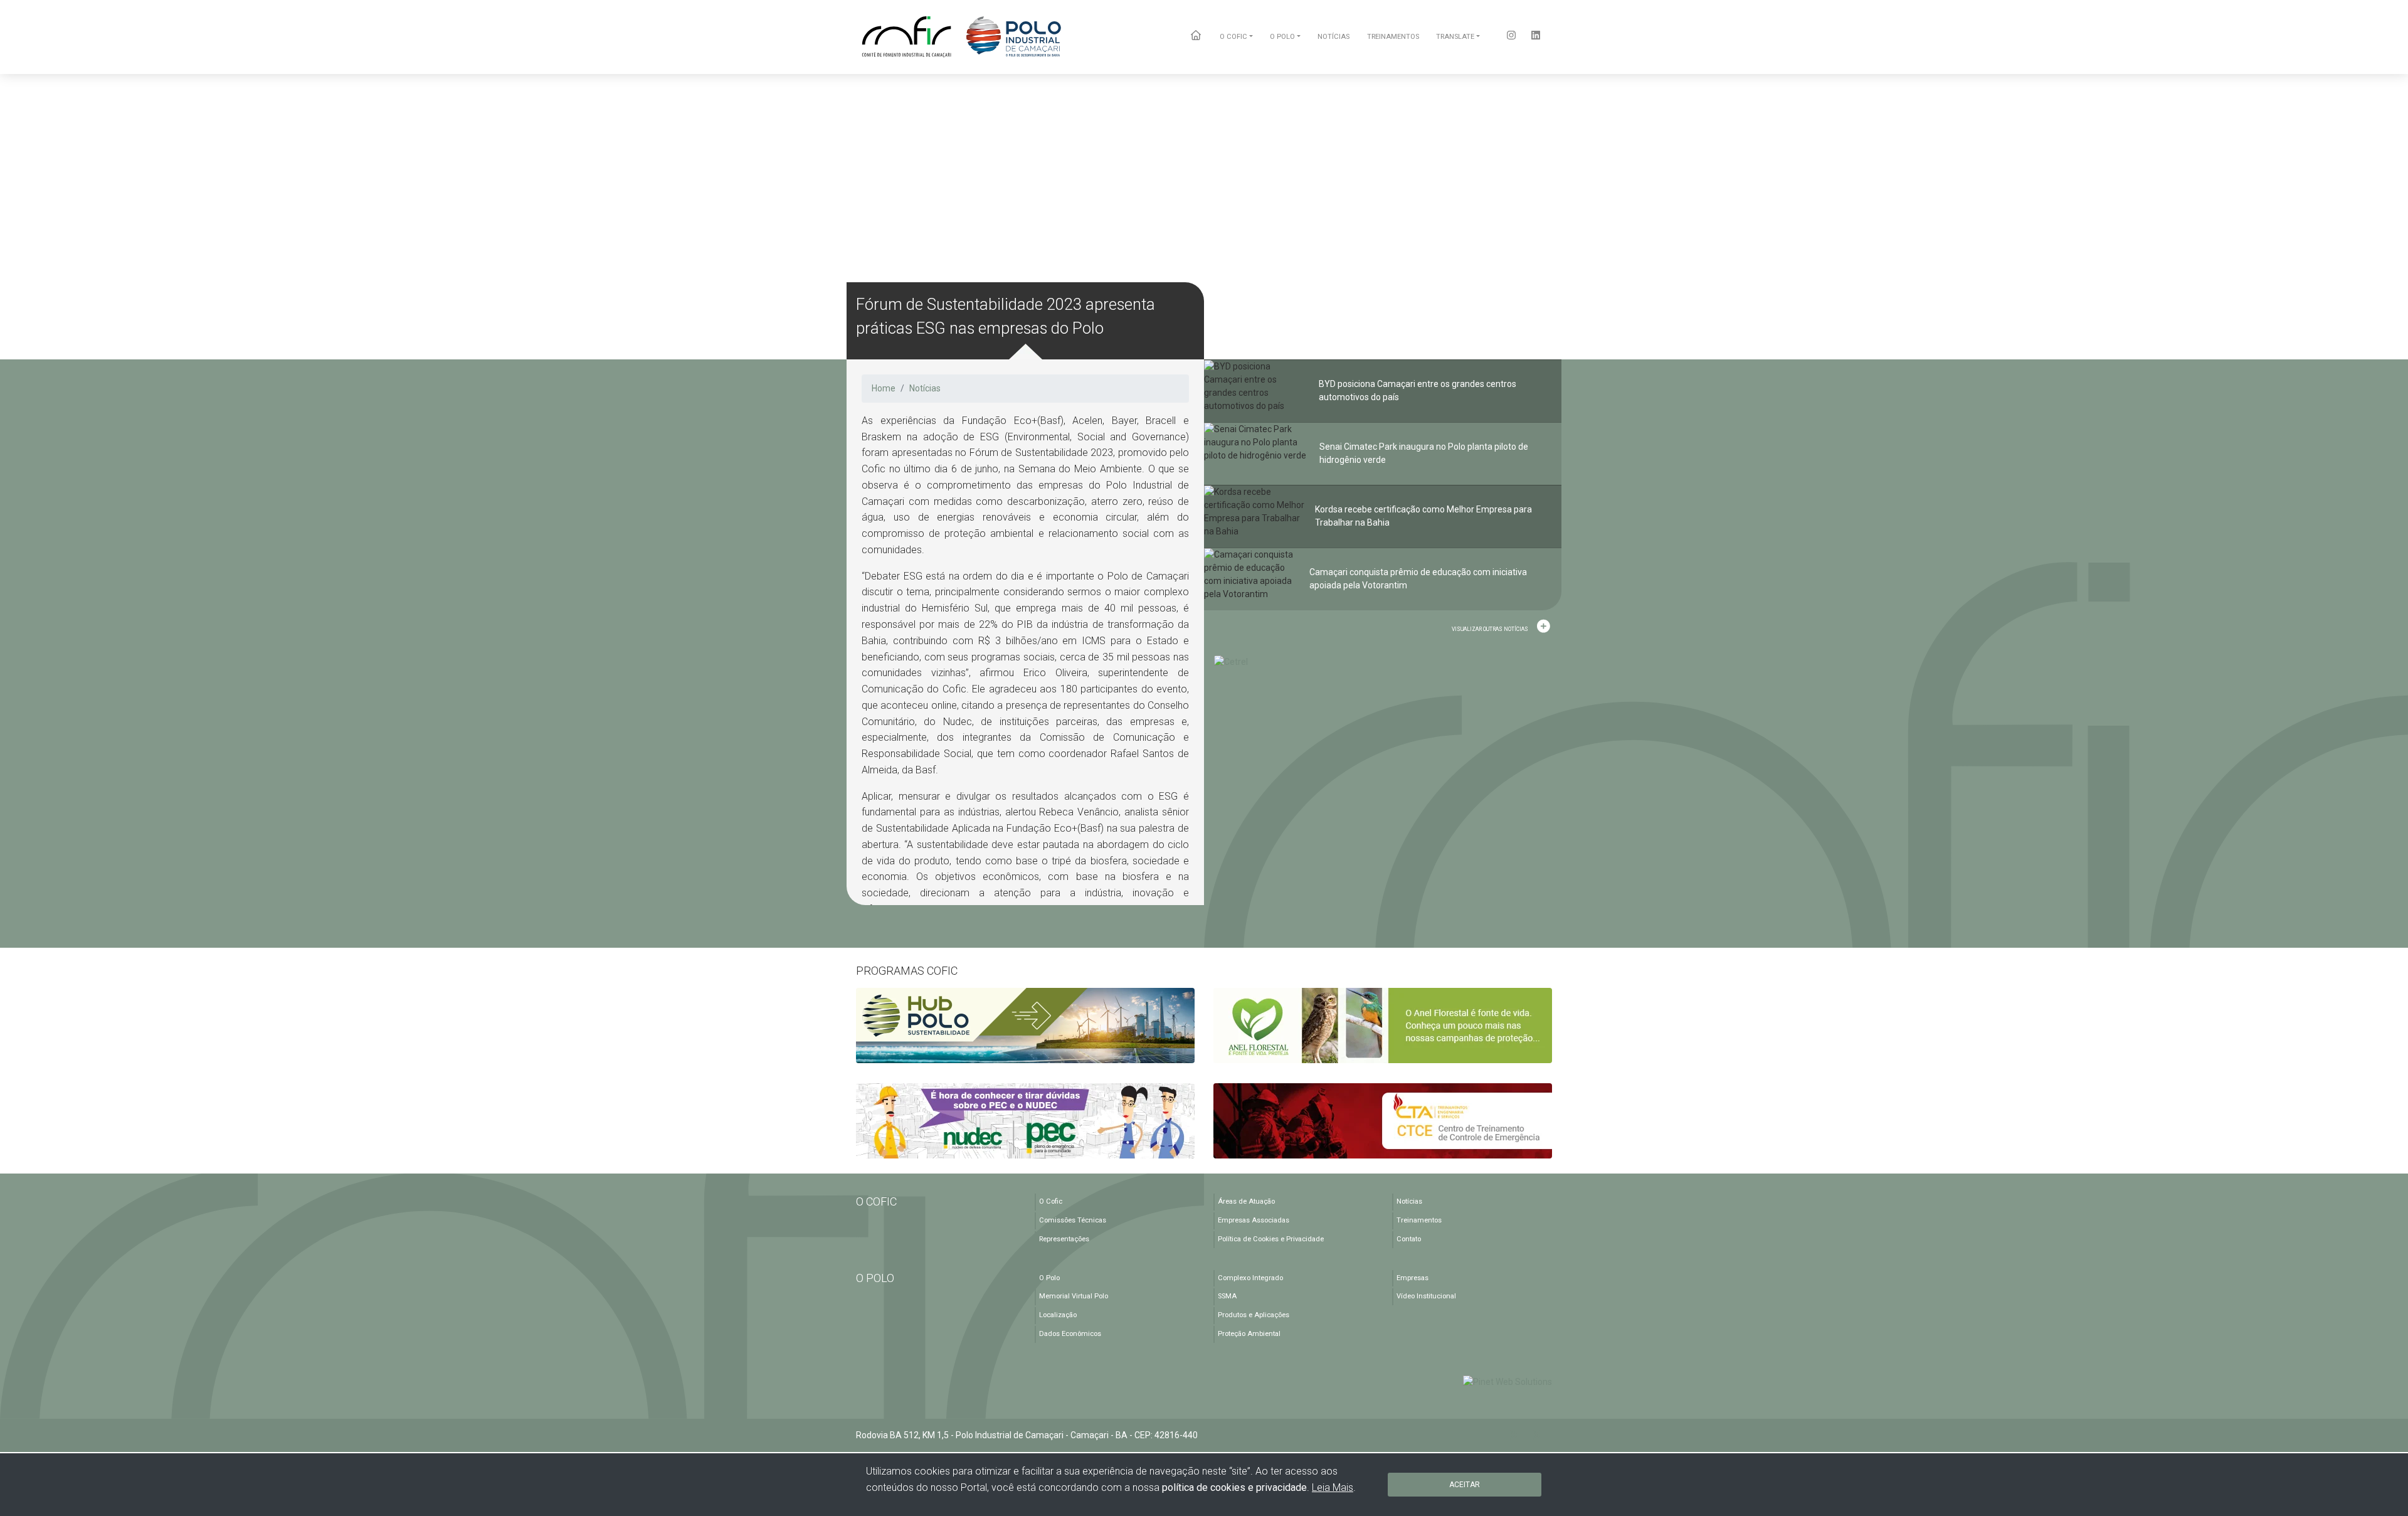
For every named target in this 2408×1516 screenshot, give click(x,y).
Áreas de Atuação (1246, 1201)
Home (884, 388)
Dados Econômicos (1070, 1334)
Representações (1064, 1239)
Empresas (1413, 1278)
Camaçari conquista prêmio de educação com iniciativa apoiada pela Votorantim (1418, 579)
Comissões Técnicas (1073, 1220)
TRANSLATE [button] (1455, 37)
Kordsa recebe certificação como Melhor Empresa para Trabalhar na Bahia (1423, 516)
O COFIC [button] (1233, 37)
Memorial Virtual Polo (1074, 1296)
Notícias (925, 388)
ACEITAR (1465, 1485)
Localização (1058, 1315)
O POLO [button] (1282, 37)
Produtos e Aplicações (1254, 1315)
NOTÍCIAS (1333, 37)
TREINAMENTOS (1393, 37)
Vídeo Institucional (1426, 1296)
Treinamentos (1419, 1220)
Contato (1409, 1239)
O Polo (1049, 1278)
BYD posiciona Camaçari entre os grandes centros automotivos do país (1418, 390)
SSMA (1227, 1296)
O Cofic (1051, 1201)
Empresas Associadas (1254, 1220)
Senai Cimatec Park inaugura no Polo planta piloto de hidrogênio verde (1424, 453)
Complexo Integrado (1250, 1278)
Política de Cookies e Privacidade (1271, 1239)
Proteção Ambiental (1249, 1334)
